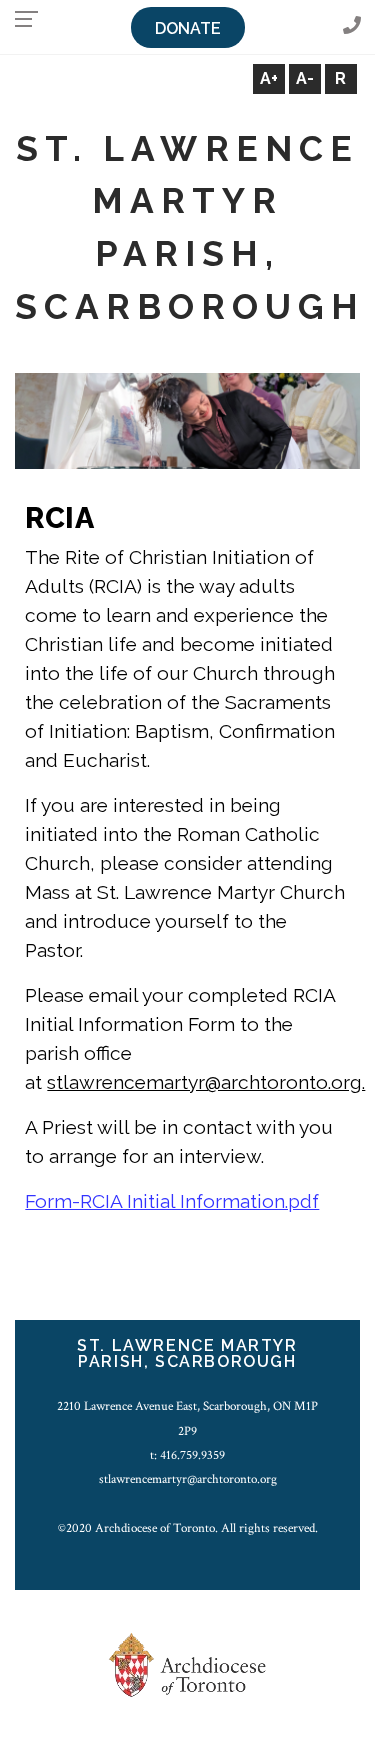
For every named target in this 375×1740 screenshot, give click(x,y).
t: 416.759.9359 (187, 1455)
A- (305, 78)
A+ (269, 78)
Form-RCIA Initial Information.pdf (172, 1201)
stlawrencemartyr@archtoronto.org (188, 1479)
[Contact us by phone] (352, 26)
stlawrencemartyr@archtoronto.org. (206, 1082)
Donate (188, 28)
